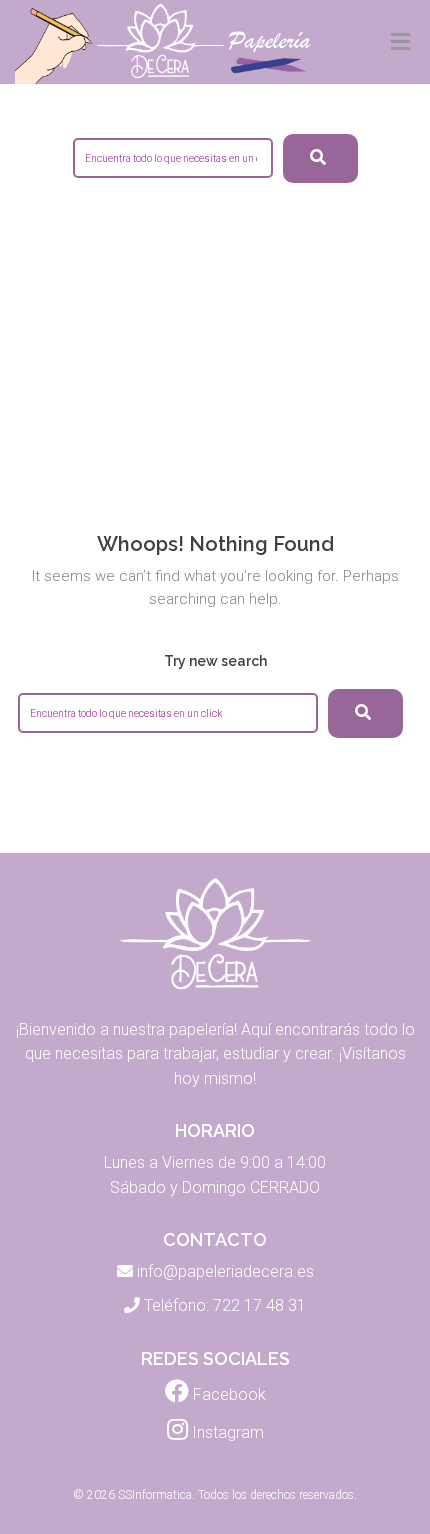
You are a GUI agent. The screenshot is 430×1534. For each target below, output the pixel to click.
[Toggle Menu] (400, 43)
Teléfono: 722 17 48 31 (225, 1305)
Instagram (226, 1432)
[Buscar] (365, 713)
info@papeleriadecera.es (225, 1271)
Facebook (227, 1394)
